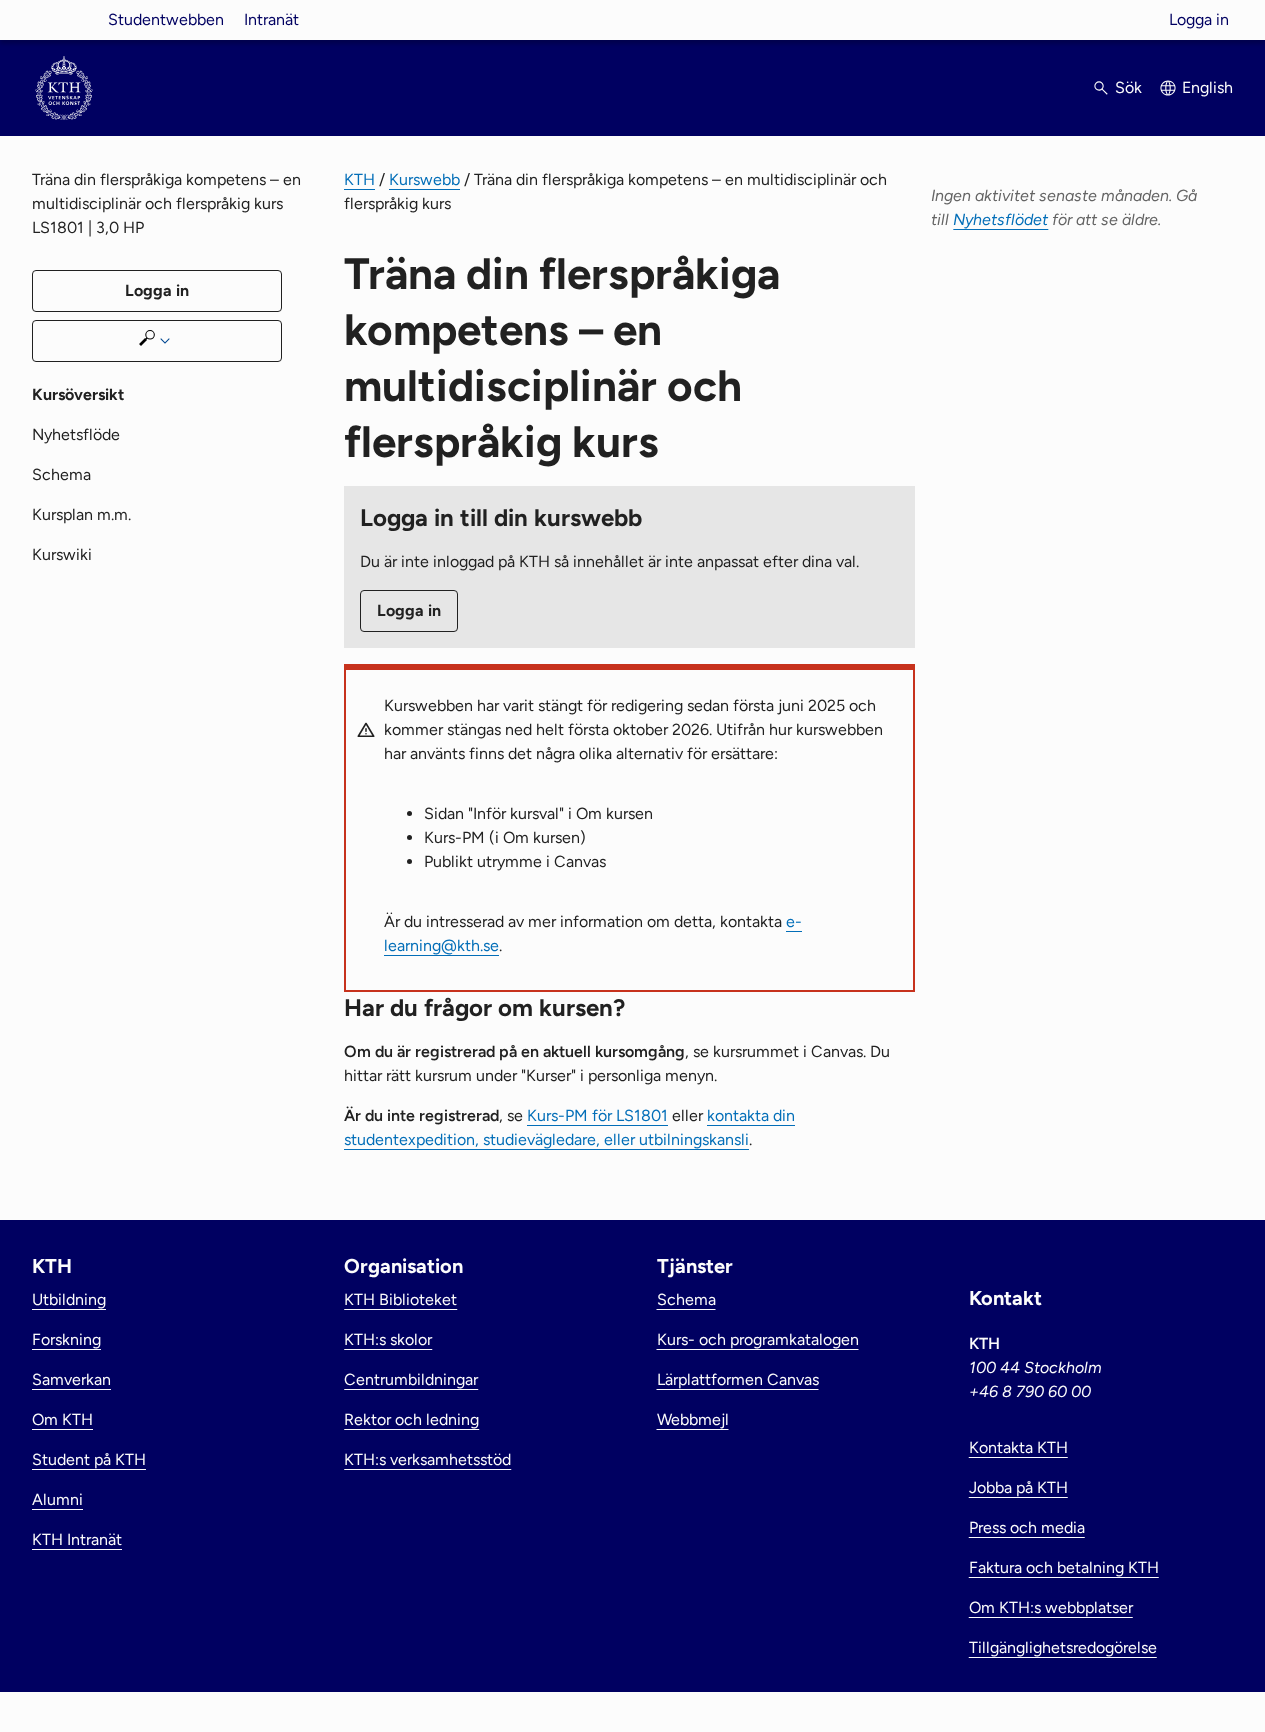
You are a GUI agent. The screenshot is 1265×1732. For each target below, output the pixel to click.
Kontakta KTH (1018, 1447)
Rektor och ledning (411, 1419)
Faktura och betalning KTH (1064, 1567)
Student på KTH (89, 1459)
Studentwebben (166, 19)
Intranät (271, 19)
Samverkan (71, 1379)
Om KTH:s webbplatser (1051, 1607)
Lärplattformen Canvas (738, 1379)
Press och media (1027, 1527)
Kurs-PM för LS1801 (597, 1115)
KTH (359, 179)
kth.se (64, 19)
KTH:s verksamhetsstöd (427, 1459)
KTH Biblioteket (400, 1299)
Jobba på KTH (1018, 1487)
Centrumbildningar (411, 1379)
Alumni (57, 1499)
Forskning (66, 1339)
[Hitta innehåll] (157, 341)
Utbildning (69, 1299)
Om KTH (62, 1419)
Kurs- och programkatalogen (758, 1339)
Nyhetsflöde (76, 434)
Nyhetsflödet (1000, 219)
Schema (61, 474)
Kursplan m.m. (81, 514)
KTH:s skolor (388, 1339)
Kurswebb (424, 179)
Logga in (1199, 19)
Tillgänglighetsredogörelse (1063, 1647)
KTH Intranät (77, 1539)
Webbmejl (693, 1419)
